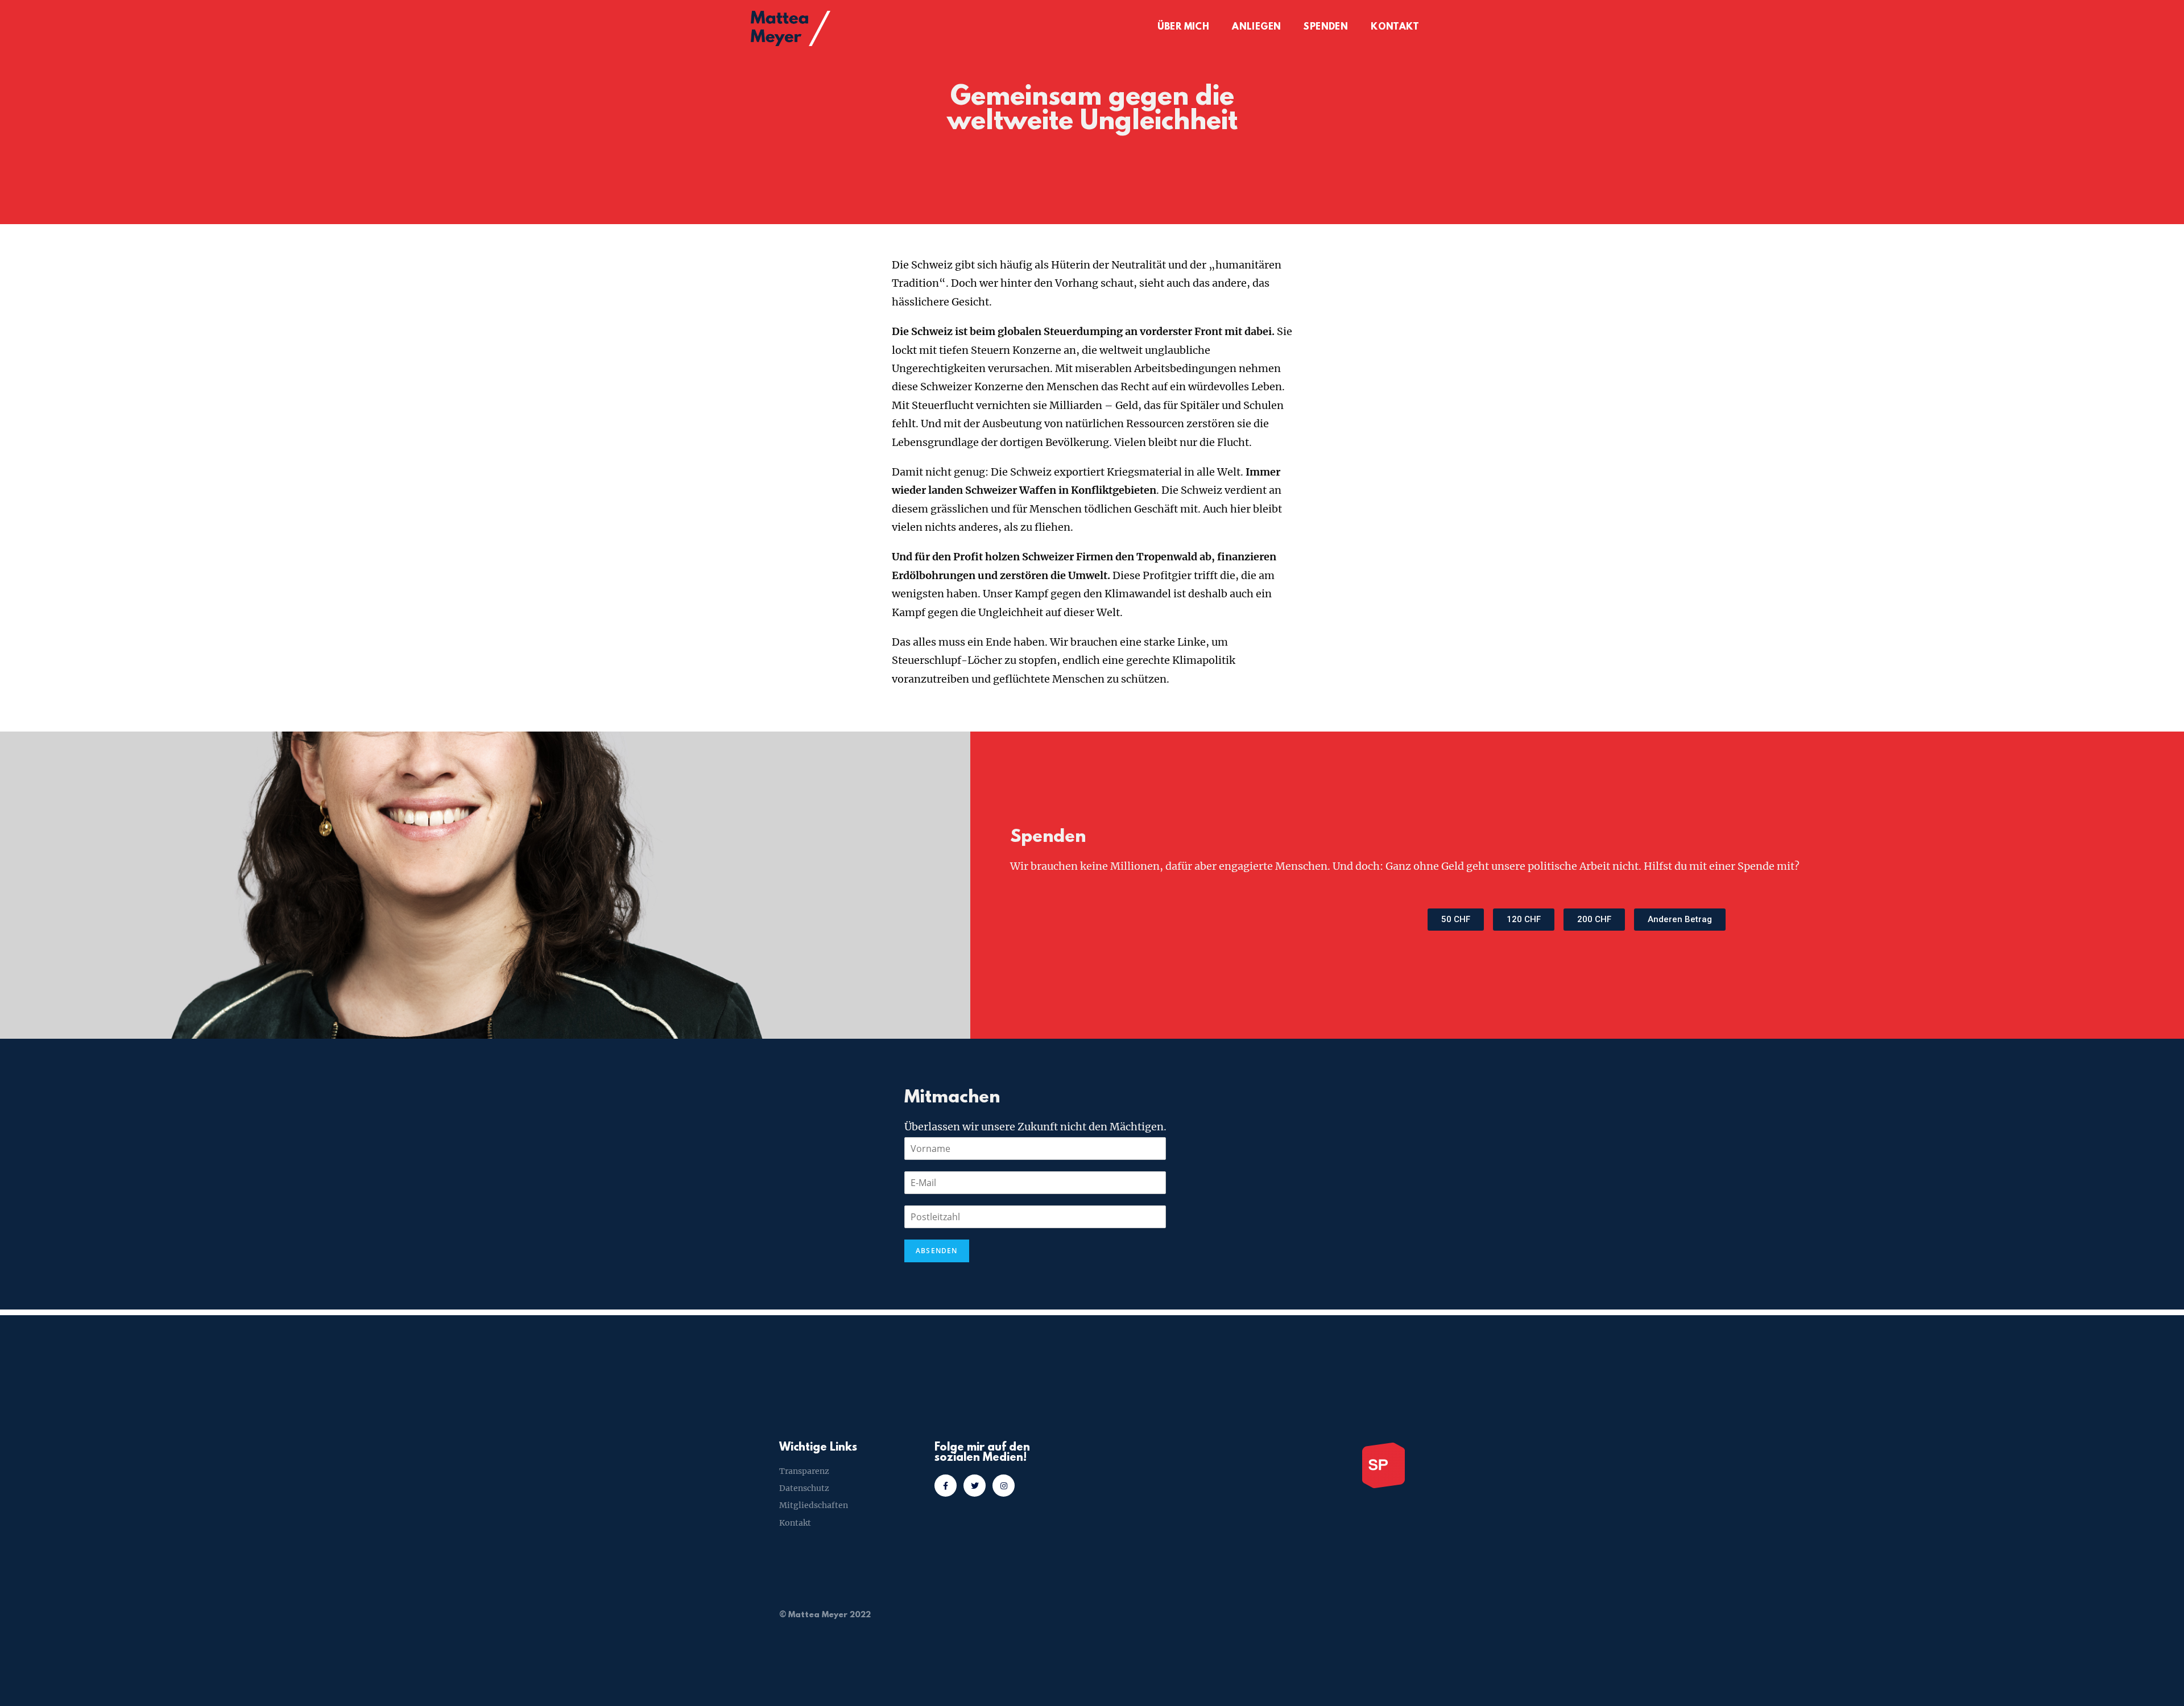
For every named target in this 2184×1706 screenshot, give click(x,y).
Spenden (1326, 27)
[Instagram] (1004, 1486)
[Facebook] (946, 1486)
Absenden (937, 1251)
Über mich (1184, 27)
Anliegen (1256, 27)
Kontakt (1395, 27)
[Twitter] (975, 1486)
